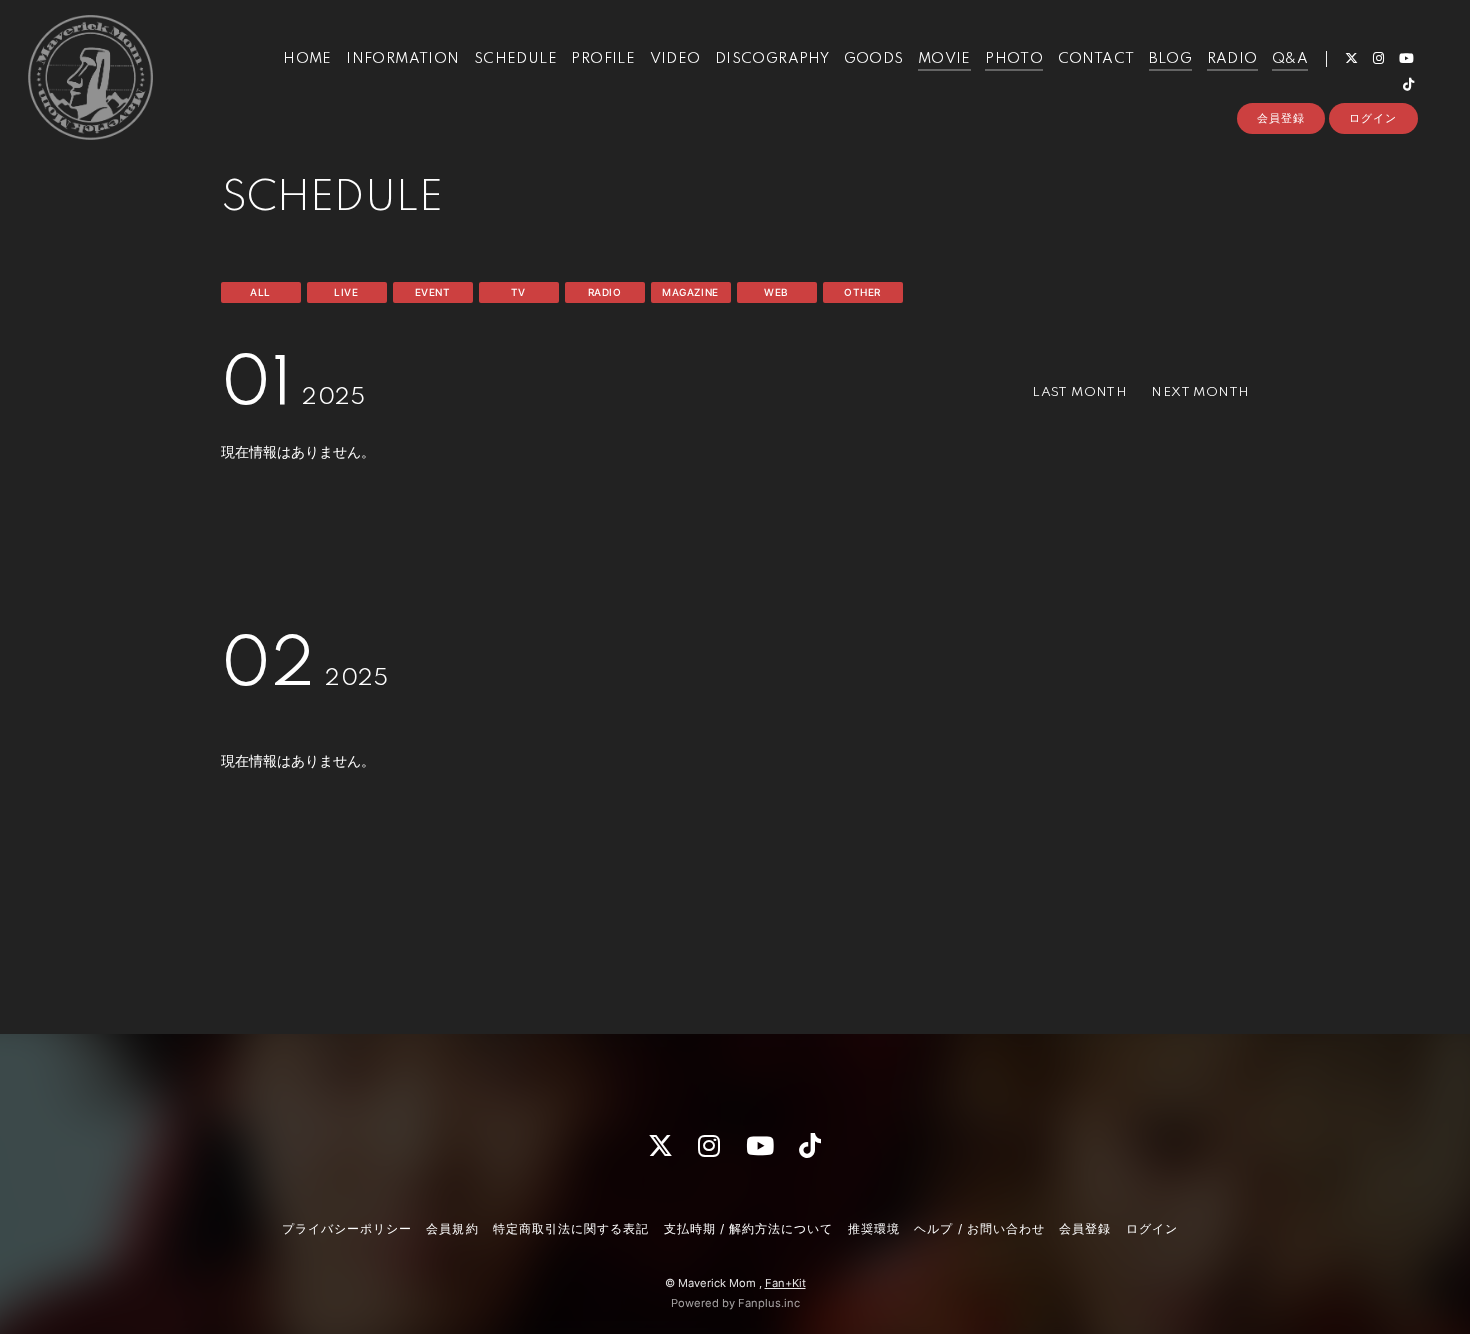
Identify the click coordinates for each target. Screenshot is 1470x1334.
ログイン (1373, 118)
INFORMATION (402, 59)
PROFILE (603, 59)
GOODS (874, 59)
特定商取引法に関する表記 (571, 1228)
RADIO (1232, 59)
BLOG (1171, 59)
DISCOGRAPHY (772, 59)
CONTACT (1096, 59)
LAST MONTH (1079, 392)
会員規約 (452, 1228)
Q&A (1290, 59)
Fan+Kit (785, 1283)
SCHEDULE (515, 59)
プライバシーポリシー (347, 1228)
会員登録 (1281, 118)
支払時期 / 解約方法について (749, 1228)
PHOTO (1014, 59)
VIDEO (675, 59)
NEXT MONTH (1200, 392)
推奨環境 (874, 1228)
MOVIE (944, 59)
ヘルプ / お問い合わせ (979, 1228)
